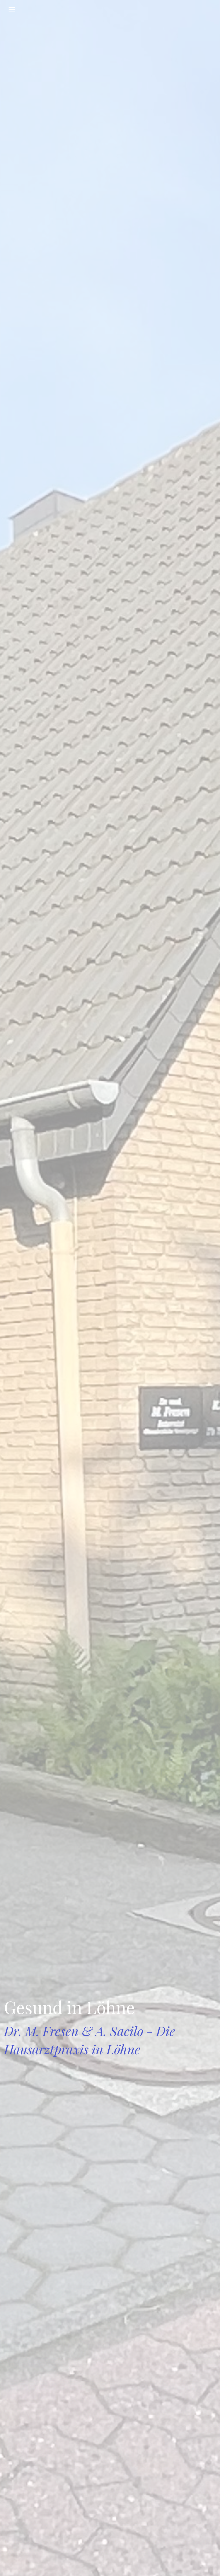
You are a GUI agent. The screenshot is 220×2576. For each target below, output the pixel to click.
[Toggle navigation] (12, 10)
